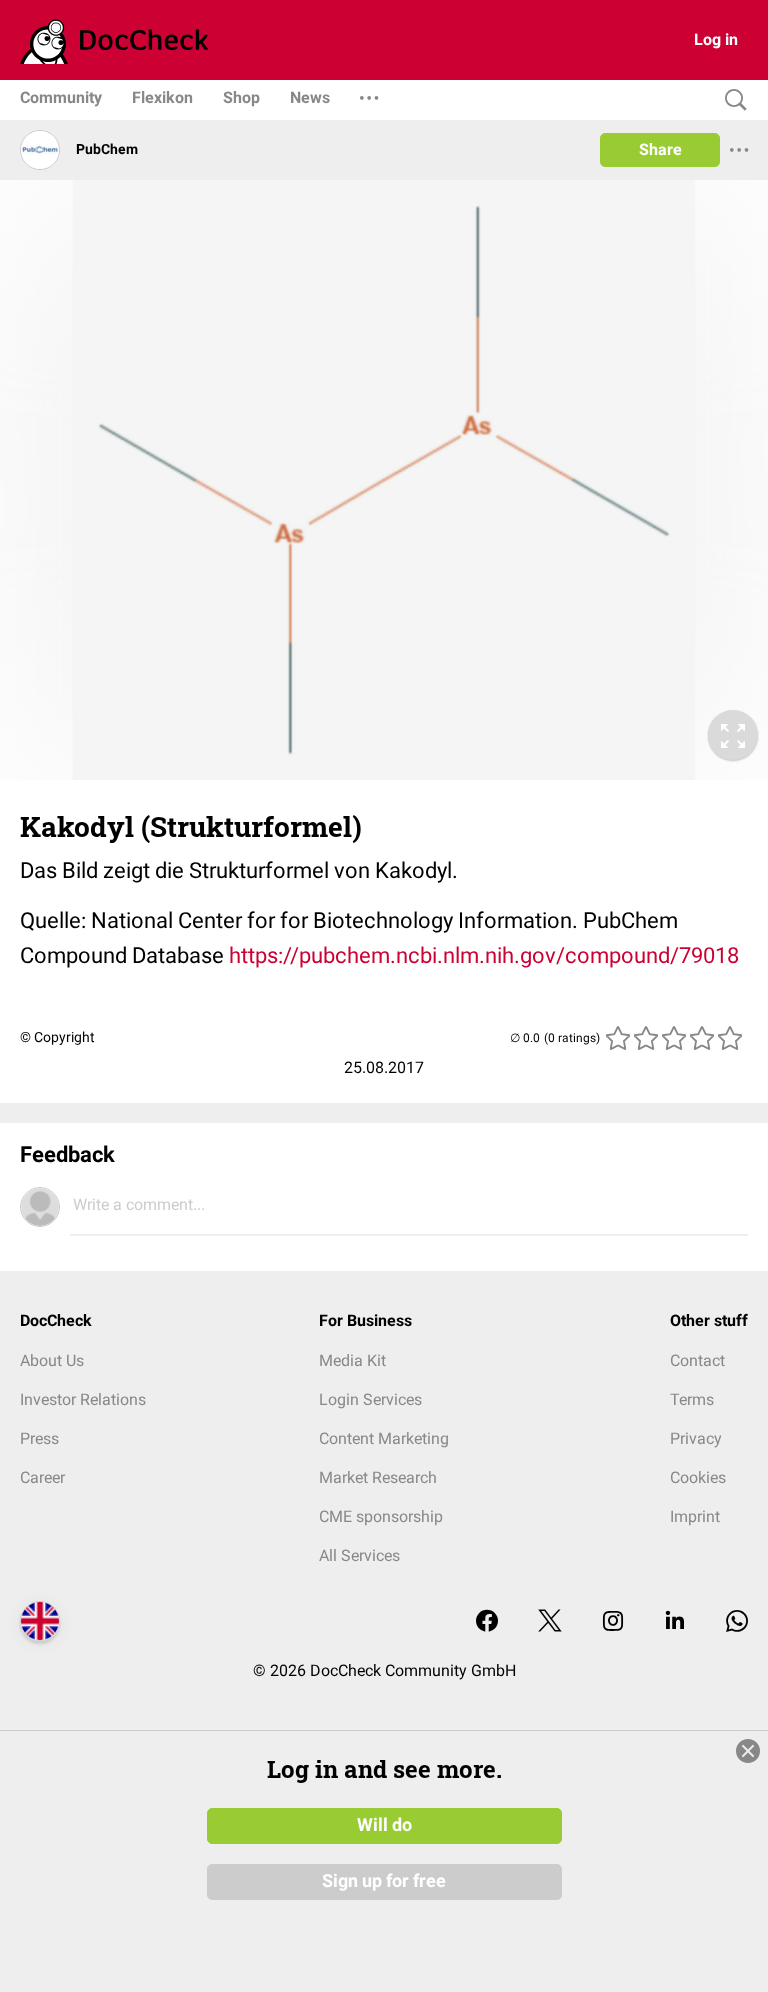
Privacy (696, 1438)
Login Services (370, 1399)
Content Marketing (384, 1438)
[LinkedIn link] (675, 1622)
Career (42, 1477)
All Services (359, 1555)
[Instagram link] (613, 1622)
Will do (384, 1825)
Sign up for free (384, 1881)
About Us (52, 1360)
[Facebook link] (487, 1622)
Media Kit (352, 1360)
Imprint (695, 1516)
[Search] (731, 100)
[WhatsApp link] (737, 1622)
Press (39, 1438)
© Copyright (57, 1037)
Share (660, 149)
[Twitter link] (550, 1622)
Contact (697, 1360)
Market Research (378, 1477)
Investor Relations (83, 1399)
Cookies (698, 1477)
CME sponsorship (381, 1516)
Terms (692, 1399)
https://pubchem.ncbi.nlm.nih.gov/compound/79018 (484, 955)
